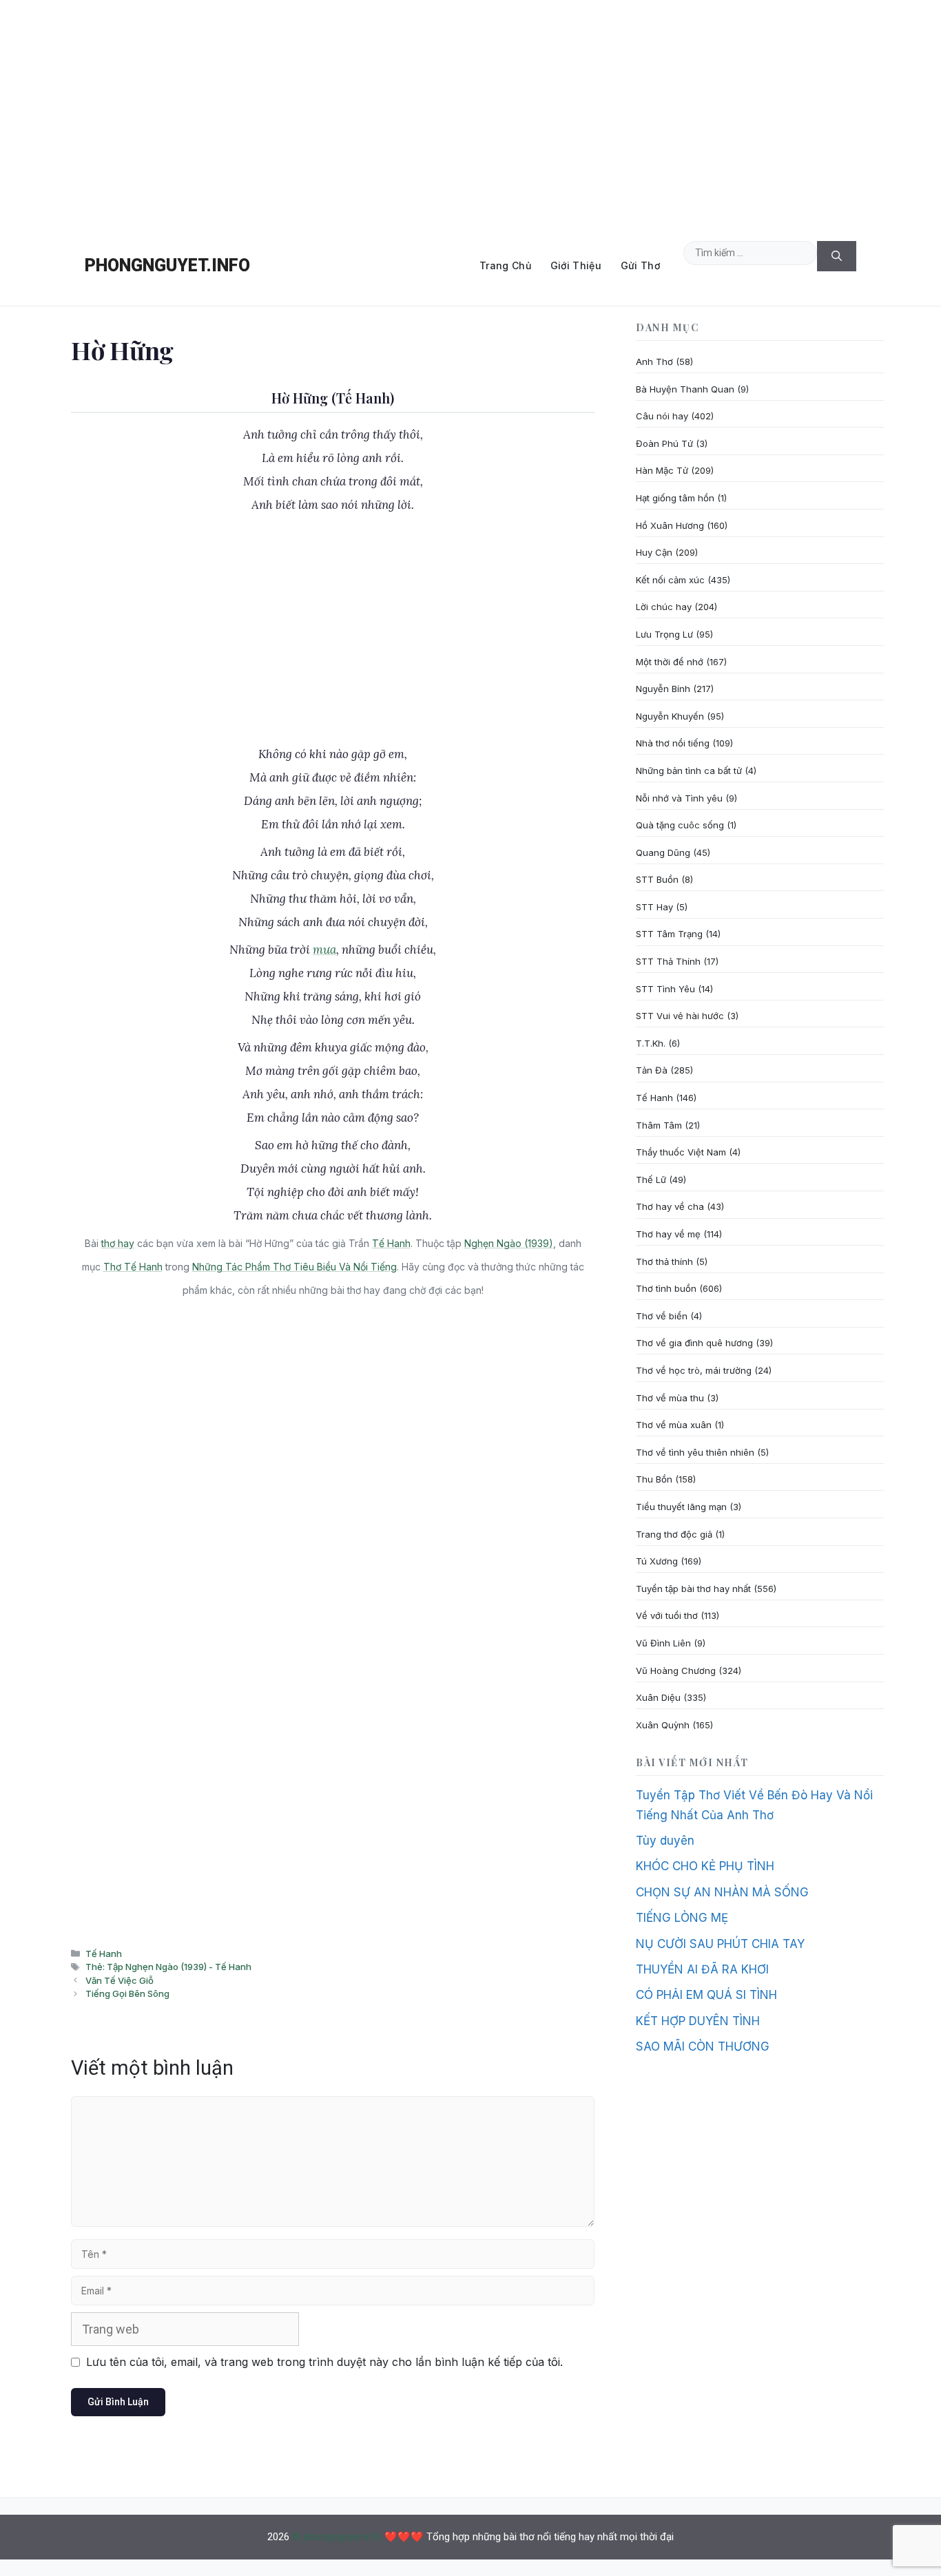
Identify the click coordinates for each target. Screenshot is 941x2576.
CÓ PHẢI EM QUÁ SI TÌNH (706, 1995)
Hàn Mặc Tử (662, 470)
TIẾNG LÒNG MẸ (682, 1918)
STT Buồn (657, 879)
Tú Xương (657, 1561)
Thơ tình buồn (666, 1288)
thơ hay (118, 1243)
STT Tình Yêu (665, 989)
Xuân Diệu (658, 1697)
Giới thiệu (576, 265)
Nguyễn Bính (663, 689)
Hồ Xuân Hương (670, 525)
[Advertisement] (470, 113)
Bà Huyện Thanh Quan (685, 389)
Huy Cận (654, 552)
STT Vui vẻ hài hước (680, 1016)
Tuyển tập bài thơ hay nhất (693, 1589)
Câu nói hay (662, 416)
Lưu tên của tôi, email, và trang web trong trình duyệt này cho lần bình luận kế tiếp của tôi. (324, 2362)
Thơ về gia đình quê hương (694, 1343)
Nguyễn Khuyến (670, 716)
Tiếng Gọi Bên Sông (127, 1993)
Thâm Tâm (659, 1125)
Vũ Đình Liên (663, 1643)
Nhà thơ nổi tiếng (673, 743)
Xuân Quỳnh (663, 1725)
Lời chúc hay (664, 607)
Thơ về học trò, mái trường (694, 1370)
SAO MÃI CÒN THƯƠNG (703, 2046)
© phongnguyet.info (337, 2537)
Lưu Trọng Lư (664, 634)
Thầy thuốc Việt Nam (681, 1152)
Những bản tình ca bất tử (689, 771)
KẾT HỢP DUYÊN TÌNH (698, 2021)
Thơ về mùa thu (670, 1398)
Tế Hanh (391, 1243)
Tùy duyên (665, 1841)
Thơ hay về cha (670, 1206)
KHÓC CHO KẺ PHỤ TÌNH (705, 1866)
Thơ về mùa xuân (674, 1425)
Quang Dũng (663, 852)
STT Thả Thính (668, 961)
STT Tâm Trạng (669, 934)
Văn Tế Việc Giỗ (120, 1980)
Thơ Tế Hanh (133, 1267)
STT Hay (654, 907)
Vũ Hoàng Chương (676, 1671)
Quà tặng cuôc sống (680, 825)
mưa (324, 950)
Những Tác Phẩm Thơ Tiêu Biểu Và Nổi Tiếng (294, 1267)
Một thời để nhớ (670, 662)
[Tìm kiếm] (837, 256)
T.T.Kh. (651, 1043)
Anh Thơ (654, 362)
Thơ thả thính (664, 1261)
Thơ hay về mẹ (668, 1234)
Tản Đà (652, 1070)
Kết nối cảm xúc (670, 580)
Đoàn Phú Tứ (664, 443)
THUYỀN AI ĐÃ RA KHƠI (702, 1969)
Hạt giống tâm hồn (675, 498)
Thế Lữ (651, 1180)
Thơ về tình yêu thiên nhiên (695, 1452)
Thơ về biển (662, 1316)
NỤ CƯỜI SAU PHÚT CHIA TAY (720, 1944)
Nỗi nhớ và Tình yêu (679, 798)
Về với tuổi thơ (667, 1615)
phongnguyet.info (167, 265)
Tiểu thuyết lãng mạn (681, 1507)
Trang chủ (505, 265)
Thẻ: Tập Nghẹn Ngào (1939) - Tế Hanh (168, 1967)
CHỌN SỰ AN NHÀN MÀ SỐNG (722, 1892)
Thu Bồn (654, 1479)
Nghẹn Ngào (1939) (509, 1243)
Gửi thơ (640, 265)
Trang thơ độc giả (674, 1534)
